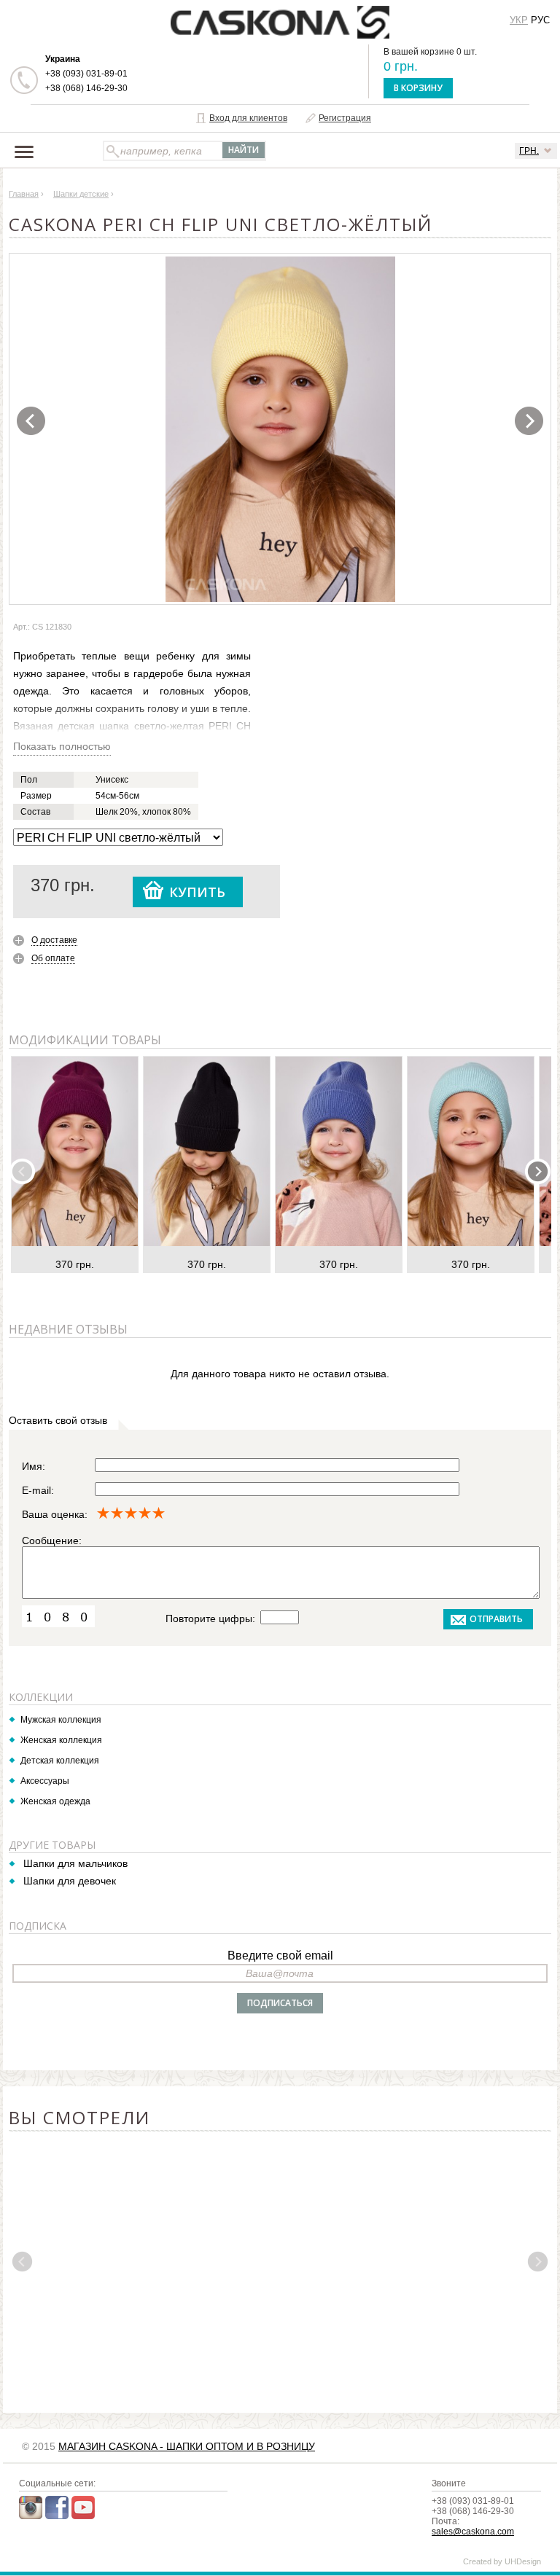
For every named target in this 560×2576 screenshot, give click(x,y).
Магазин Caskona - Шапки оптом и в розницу (187, 2446)
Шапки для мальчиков (75, 1863)
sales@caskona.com (473, 2532)
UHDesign (523, 2561)
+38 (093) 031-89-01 (86, 74)
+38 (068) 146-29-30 (86, 88)
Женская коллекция (61, 1740)
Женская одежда (55, 1801)
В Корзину (418, 88)
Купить (197, 892)
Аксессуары (45, 1781)
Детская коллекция (60, 1761)
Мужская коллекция (61, 1720)
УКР (519, 20)
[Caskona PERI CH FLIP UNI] (281, 429)
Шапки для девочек (70, 1881)
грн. (529, 151)
